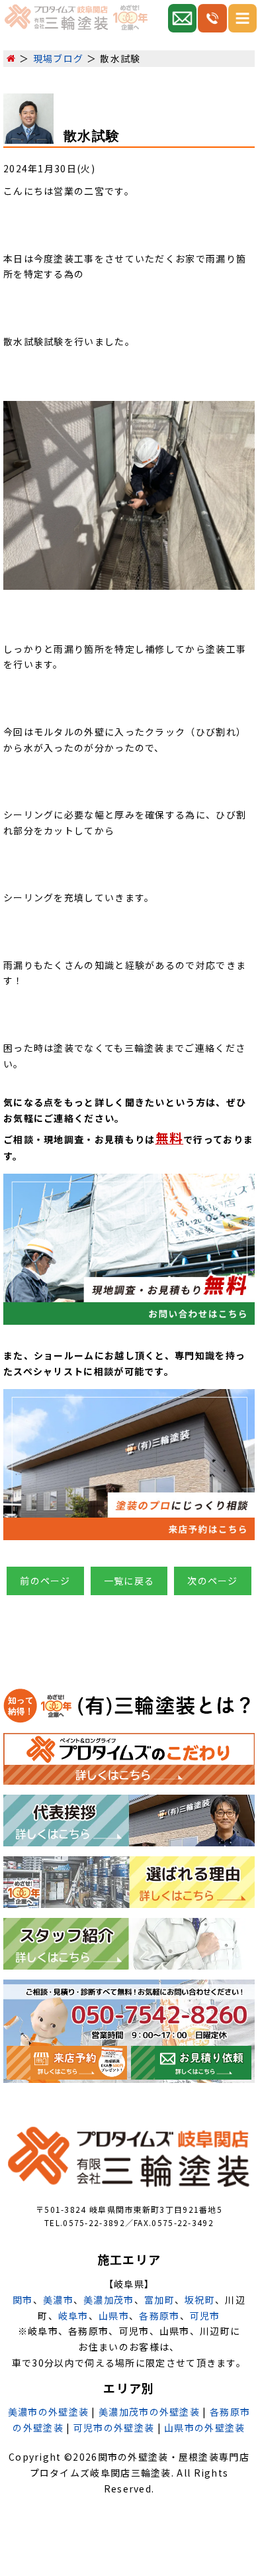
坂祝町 (200, 2300)
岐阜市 (73, 2316)
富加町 (159, 2300)
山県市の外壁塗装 (204, 2428)
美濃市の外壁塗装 (48, 2412)
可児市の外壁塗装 (114, 2428)
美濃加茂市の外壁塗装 (149, 2412)
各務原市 (159, 2316)
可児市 (205, 2316)
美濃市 (58, 2300)
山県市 (114, 2316)
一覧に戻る (129, 1581)
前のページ (45, 1581)
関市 (23, 2300)
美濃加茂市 (109, 2300)
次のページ (213, 1581)
